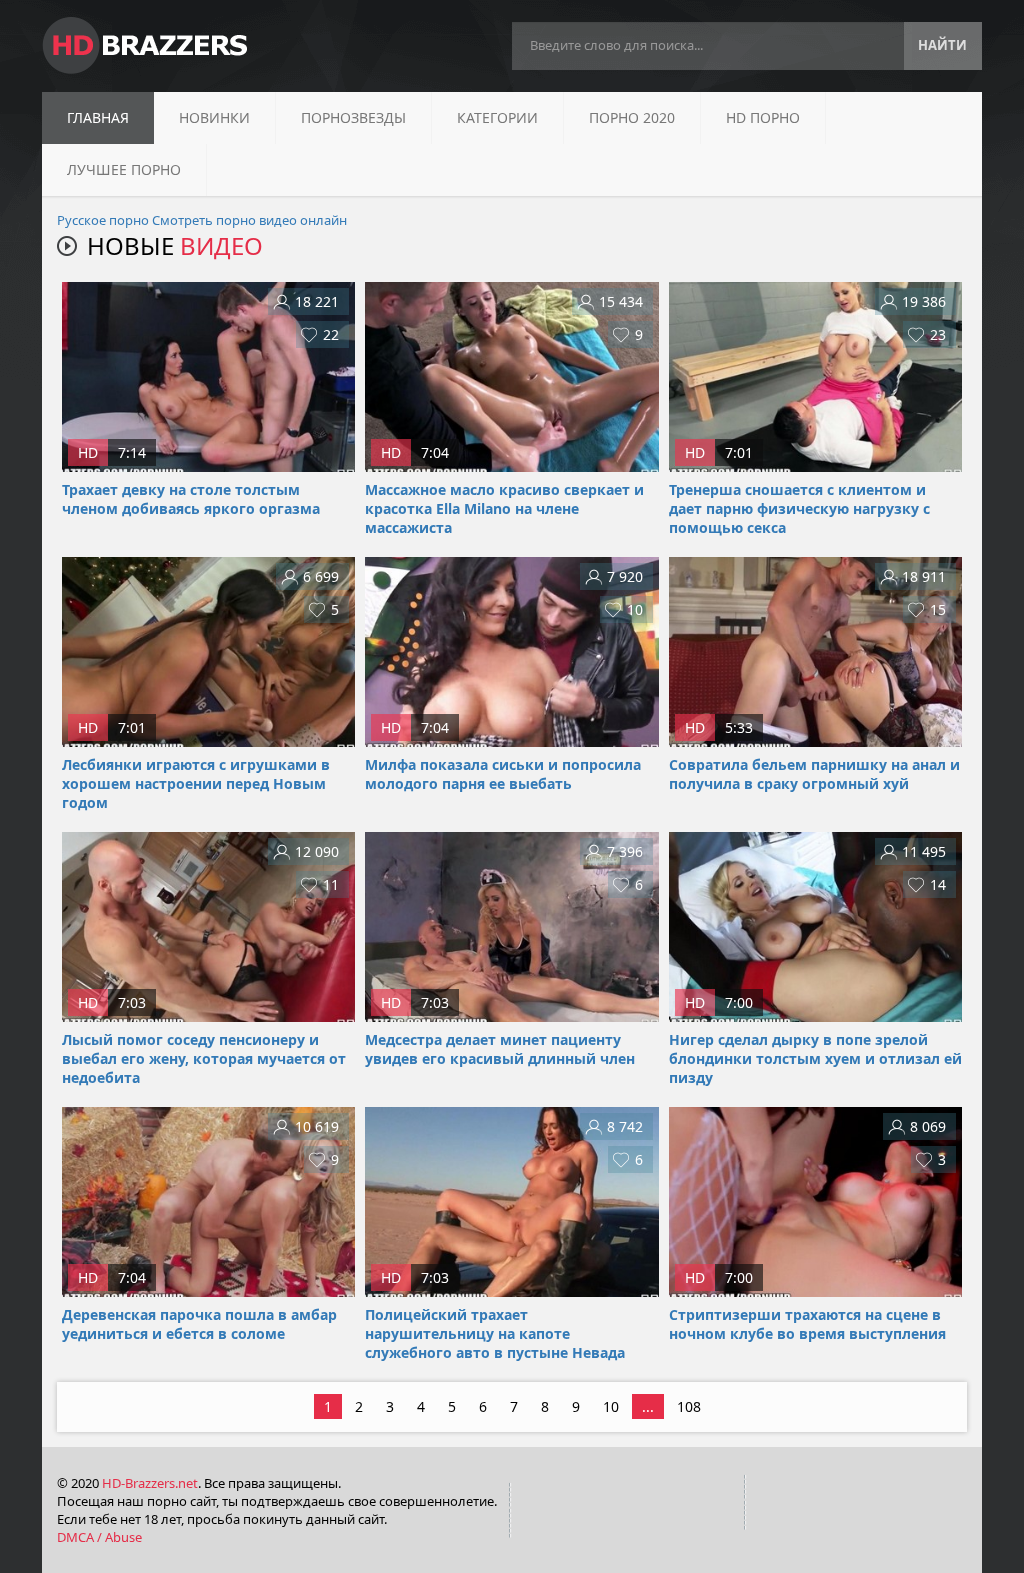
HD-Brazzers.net (150, 1483)
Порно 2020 (632, 117)
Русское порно (103, 220)
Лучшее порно (124, 169)
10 (611, 1406)
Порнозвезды (353, 117)
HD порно (763, 117)
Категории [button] (497, 117)
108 (689, 1406)
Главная (98, 117)
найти (942, 45)
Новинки (214, 117)
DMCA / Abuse (99, 1537)
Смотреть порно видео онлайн (249, 220)
